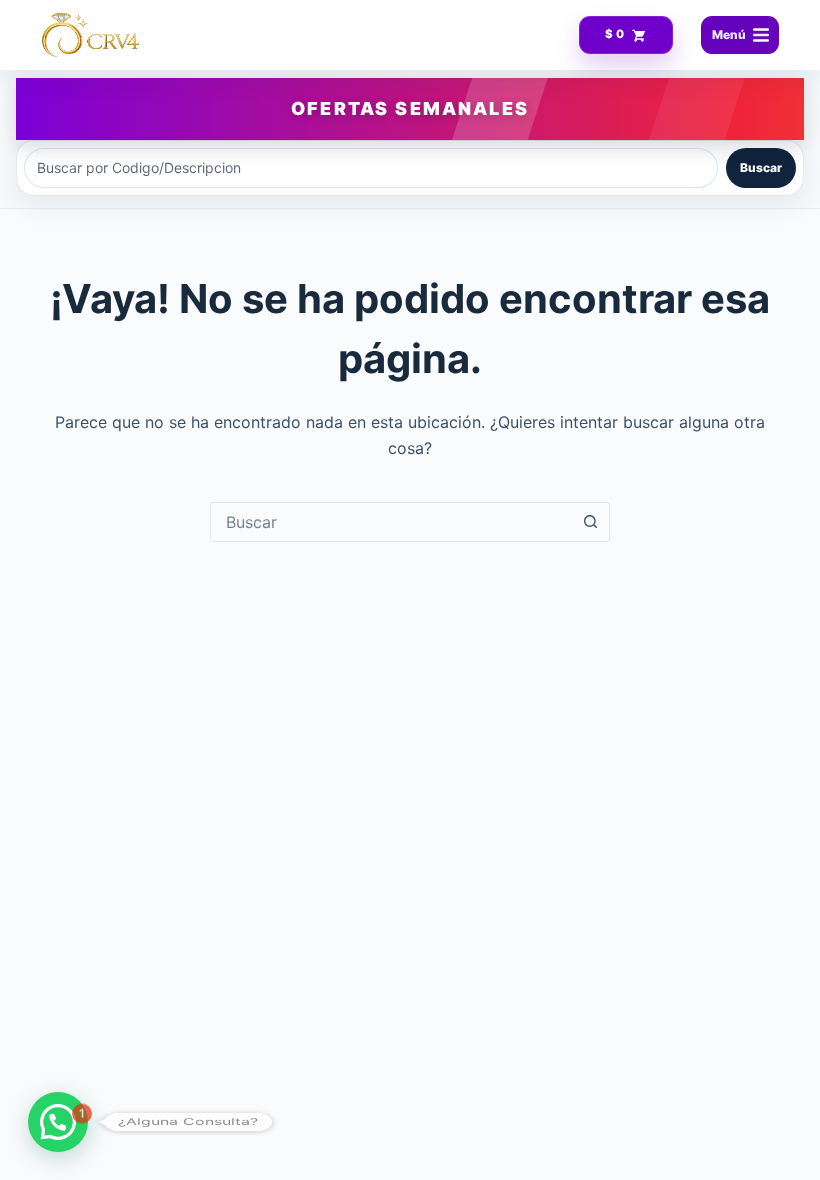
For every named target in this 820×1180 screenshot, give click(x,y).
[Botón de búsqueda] (590, 522)
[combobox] (391, 522)
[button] (58, 1122)
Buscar (761, 167)
